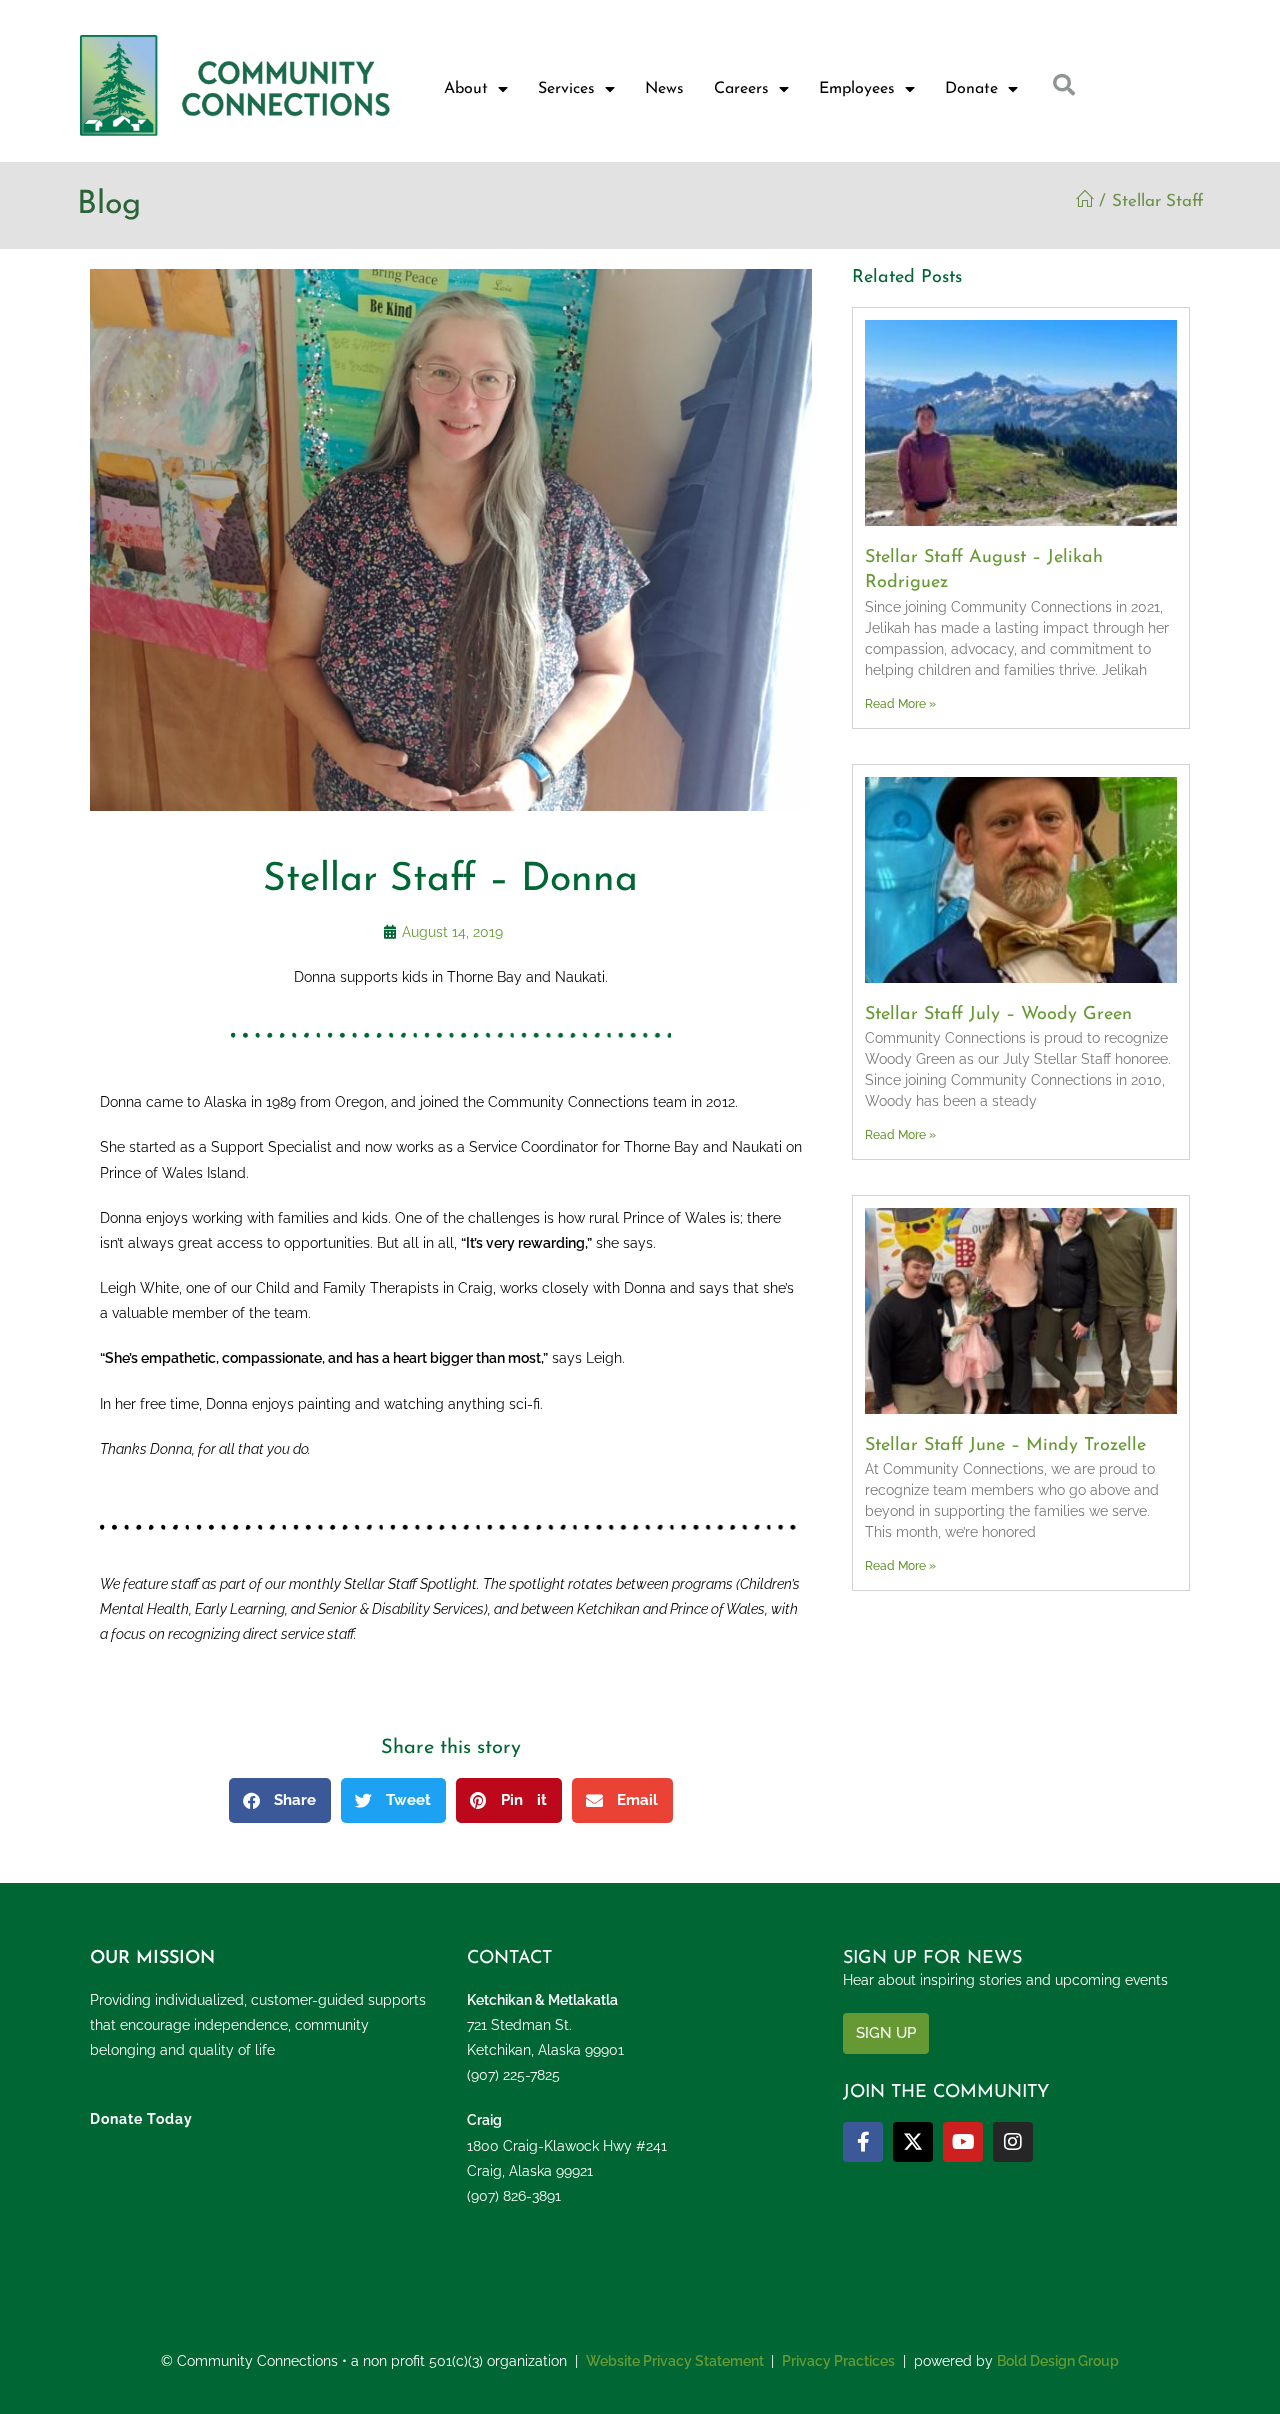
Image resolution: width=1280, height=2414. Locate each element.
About (466, 89)
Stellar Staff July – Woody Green (998, 1015)
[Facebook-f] (863, 2142)
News (664, 89)
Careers (741, 89)
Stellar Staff (1158, 201)
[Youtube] (963, 2142)
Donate (971, 89)
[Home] (1084, 201)
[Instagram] (1013, 2142)
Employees (857, 89)
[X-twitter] (913, 2142)
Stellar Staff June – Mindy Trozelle (1005, 1446)
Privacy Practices (838, 2361)
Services (566, 89)
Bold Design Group (1058, 2361)
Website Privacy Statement (675, 2361)
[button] (280, 1800)
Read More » (900, 704)
